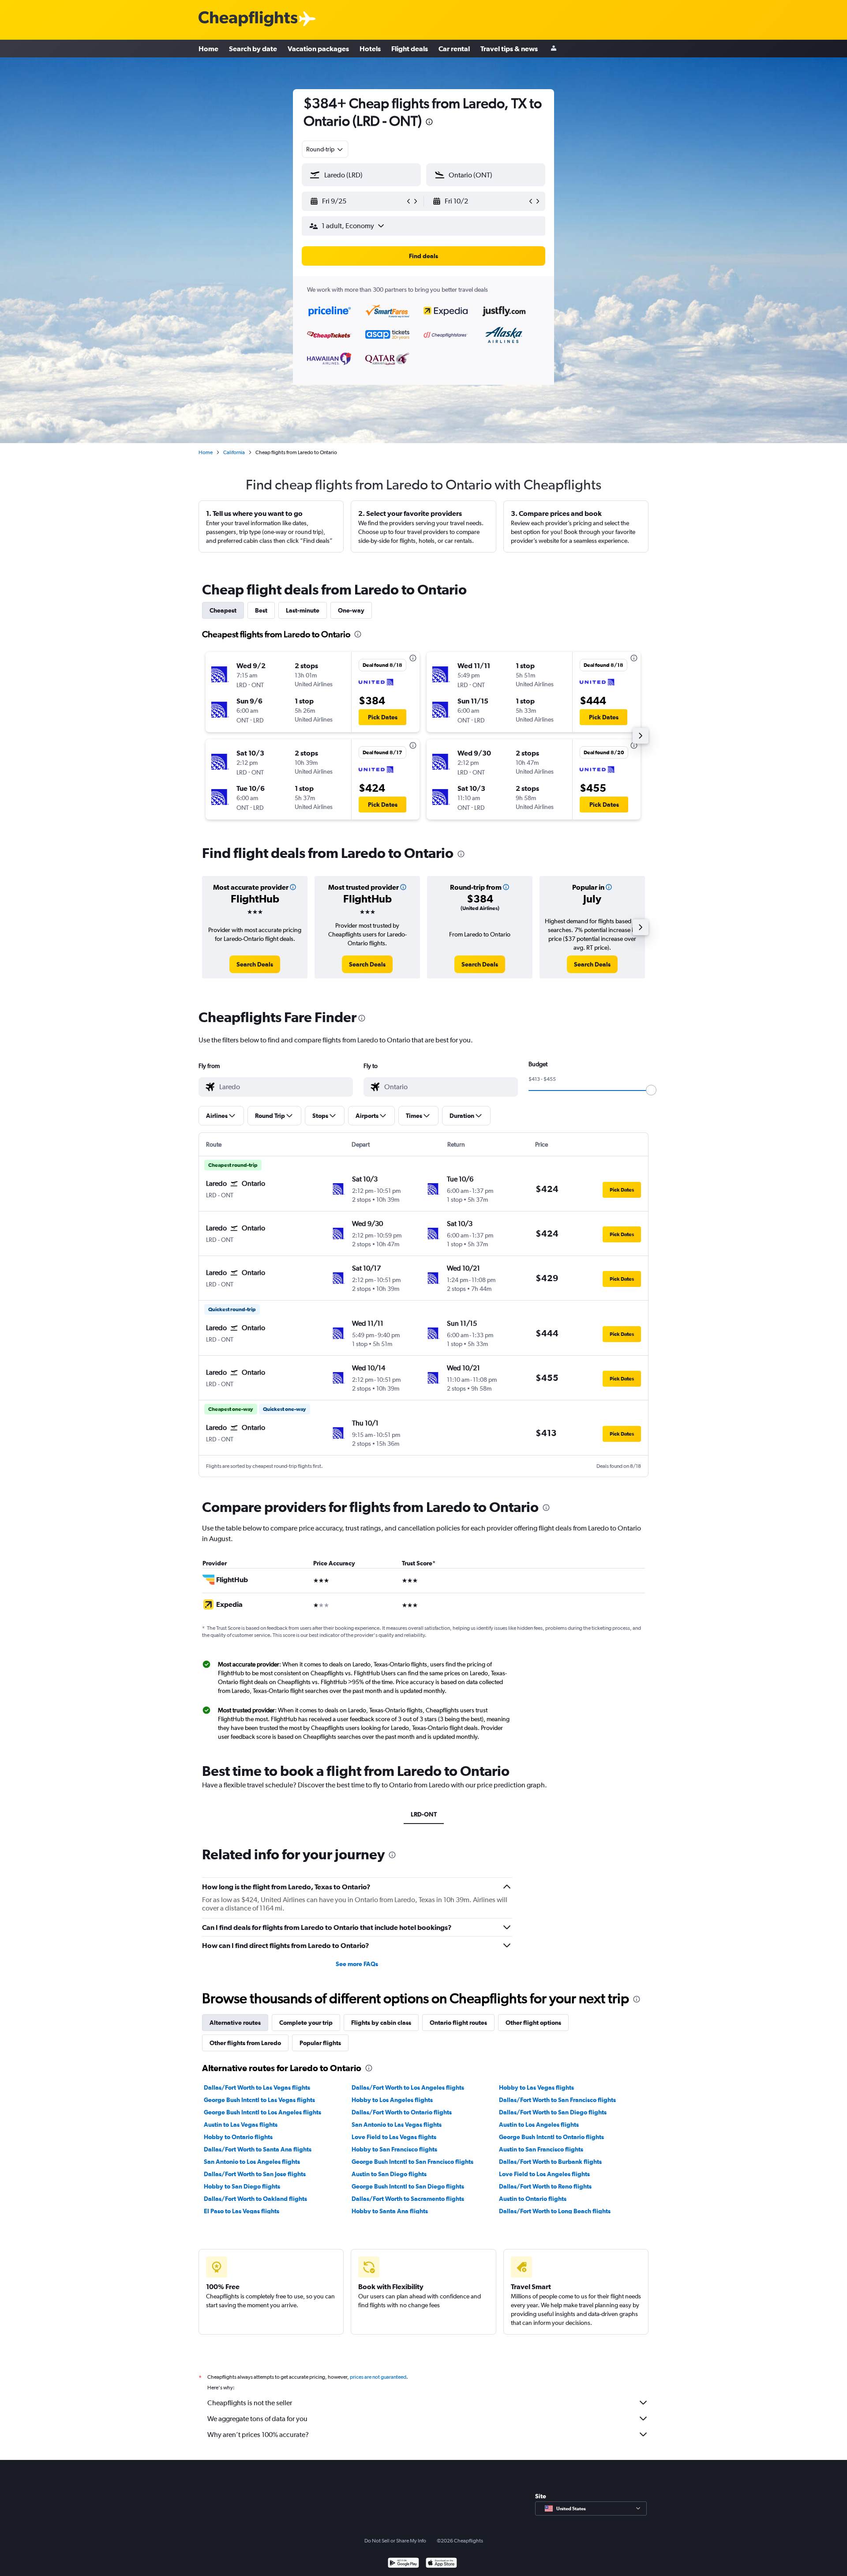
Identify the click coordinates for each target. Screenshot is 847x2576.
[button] (429, 123)
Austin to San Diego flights (389, 2174)
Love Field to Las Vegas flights (394, 2137)
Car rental (454, 49)
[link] (255, 964)
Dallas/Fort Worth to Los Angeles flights (408, 2087)
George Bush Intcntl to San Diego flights (408, 2186)
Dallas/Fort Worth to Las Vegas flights (257, 2087)
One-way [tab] (351, 610)
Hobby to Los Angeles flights (392, 2100)
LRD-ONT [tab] (424, 1814)
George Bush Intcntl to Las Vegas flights (259, 2100)
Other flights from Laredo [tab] (245, 2043)
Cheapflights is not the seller (250, 2403)
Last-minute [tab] (303, 610)
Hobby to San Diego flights (242, 2186)
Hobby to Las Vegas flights (536, 2087)
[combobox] (325, 149)
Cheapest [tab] (223, 610)
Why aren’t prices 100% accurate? (258, 2435)
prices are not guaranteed (378, 2377)
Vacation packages (318, 49)
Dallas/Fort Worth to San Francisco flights (557, 2100)
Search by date (253, 49)
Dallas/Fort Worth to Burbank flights (550, 2162)
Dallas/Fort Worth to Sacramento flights (408, 2199)
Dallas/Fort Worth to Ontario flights (402, 2112)
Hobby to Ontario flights (238, 2137)
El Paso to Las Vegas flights (242, 2211)
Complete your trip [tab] (306, 2023)
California (234, 452)
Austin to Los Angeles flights (539, 2125)
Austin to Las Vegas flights (241, 2125)
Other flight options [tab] (533, 2023)
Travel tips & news (509, 49)
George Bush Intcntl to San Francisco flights (412, 2162)
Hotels (370, 49)
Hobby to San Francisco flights (394, 2149)
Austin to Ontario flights (533, 2199)
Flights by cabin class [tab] (381, 2023)
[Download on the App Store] (441, 2564)
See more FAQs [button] (357, 1964)
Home (208, 49)
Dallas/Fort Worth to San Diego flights (553, 2112)
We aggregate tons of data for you (257, 2419)
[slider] (651, 1090)
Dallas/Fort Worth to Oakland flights (255, 2199)
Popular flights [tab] (320, 2043)
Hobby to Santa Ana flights (390, 2211)
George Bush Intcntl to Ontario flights (551, 2137)
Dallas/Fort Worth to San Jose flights (255, 2174)
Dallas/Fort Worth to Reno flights (545, 2186)
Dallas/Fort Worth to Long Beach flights (555, 2211)
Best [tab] (261, 610)
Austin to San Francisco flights (541, 2149)
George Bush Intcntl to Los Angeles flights (262, 2112)
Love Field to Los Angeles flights (544, 2174)
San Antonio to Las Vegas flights (397, 2125)
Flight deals (410, 49)
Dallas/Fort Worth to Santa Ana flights (258, 2149)
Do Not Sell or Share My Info (395, 2541)
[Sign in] (554, 49)
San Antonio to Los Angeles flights (252, 2162)
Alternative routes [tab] (235, 2023)
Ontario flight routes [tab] (458, 2023)
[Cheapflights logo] (248, 19)
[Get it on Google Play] (403, 2564)
